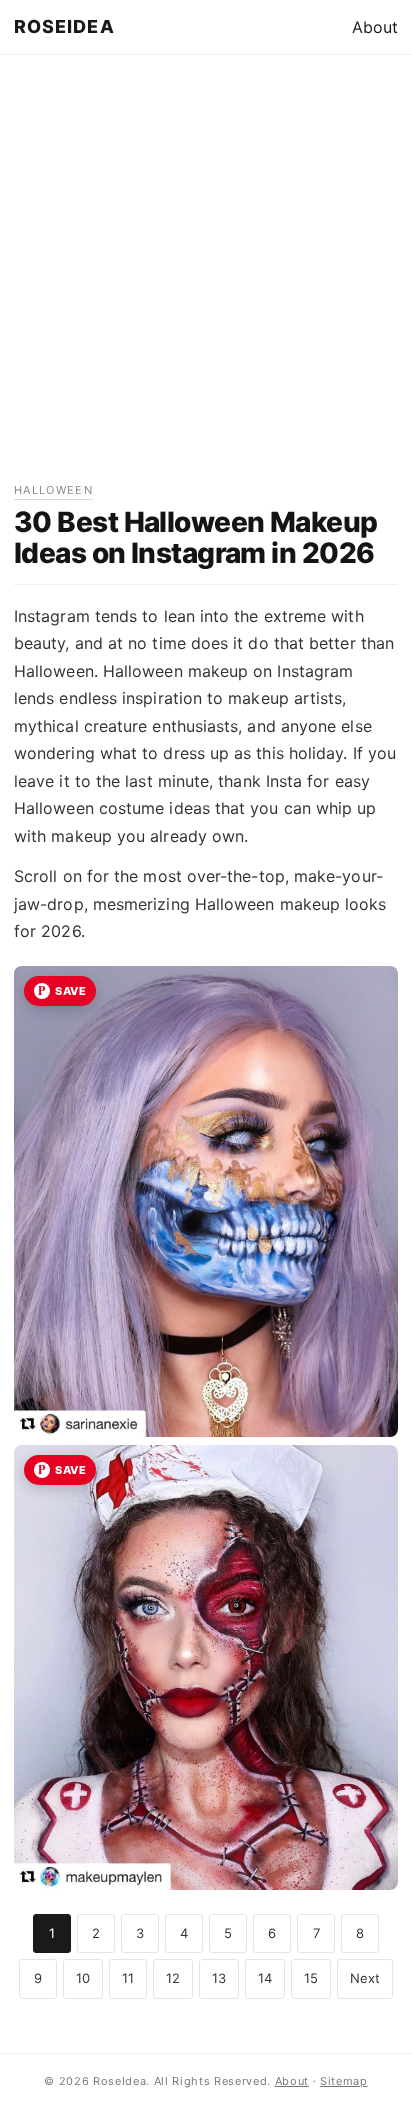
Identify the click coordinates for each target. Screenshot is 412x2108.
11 (128, 1978)
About (375, 27)
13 (219, 1978)
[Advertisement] (206, 275)
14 (265, 1978)
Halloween (53, 490)
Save (70, 991)
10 (83, 1978)
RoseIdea (64, 26)
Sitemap (344, 2081)
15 (311, 1978)
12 (173, 1978)
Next (365, 1978)
